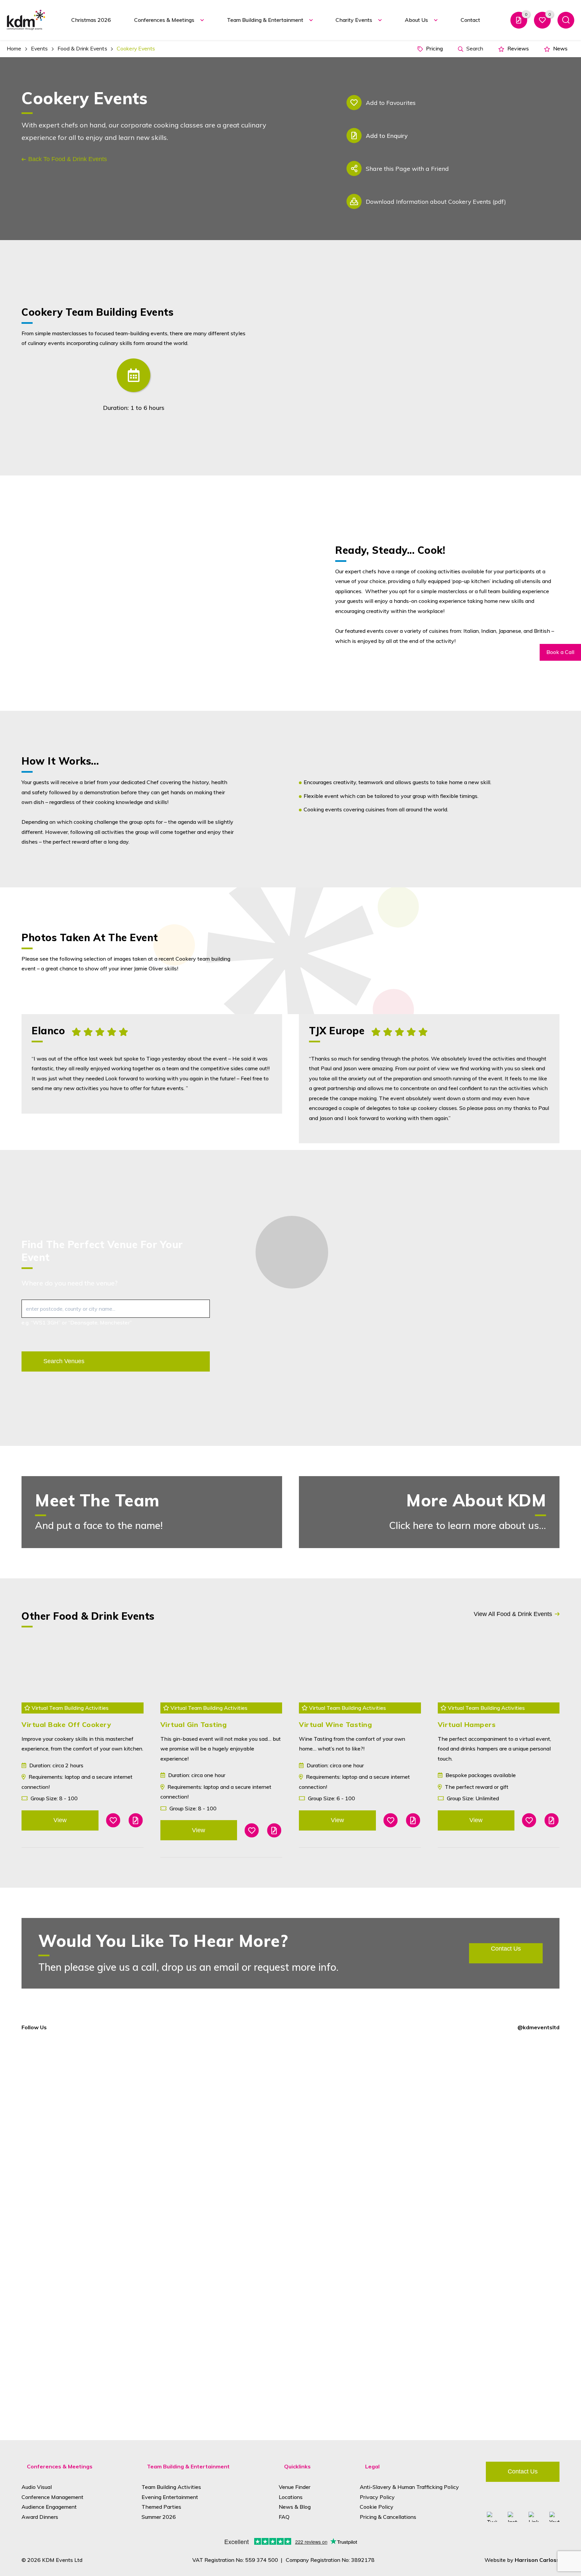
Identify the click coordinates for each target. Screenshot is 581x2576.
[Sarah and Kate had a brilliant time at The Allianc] (437, 2106)
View (60, 1820)
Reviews (517, 48)
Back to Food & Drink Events (68, 159)
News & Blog (295, 2507)
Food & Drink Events (82, 48)
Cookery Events (136, 48)
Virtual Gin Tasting (194, 1724)
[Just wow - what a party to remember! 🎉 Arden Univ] (47, 2131)
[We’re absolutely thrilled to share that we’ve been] (145, 2106)
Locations (291, 2497)
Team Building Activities (171, 2487)
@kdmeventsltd (538, 2027)
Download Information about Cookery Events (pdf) (436, 201)
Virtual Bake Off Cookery (66, 1724)
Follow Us (34, 2027)
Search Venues (64, 1361)
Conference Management (52, 2497)
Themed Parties (161, 2507)
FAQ (284, 2517)
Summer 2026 (159, 2517)
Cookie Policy (377, 2507)
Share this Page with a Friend (407, 168)
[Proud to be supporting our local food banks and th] (534, 2076)
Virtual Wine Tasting (335, 1724)
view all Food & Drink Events (513, 1614)
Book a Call (560, 652)
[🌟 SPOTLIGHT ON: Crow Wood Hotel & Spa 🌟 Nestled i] (339, 2235)
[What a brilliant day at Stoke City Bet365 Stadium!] (242, 2101)
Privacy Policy (377, 2497)
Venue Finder (295, 2487)
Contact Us (523, 2471)
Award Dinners (40, 2517)
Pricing (434, 48)
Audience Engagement (49, 2507)
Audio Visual (37, 2487)
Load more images (429, 918)
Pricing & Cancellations (388, 2517)
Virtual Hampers (467, 1724)
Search (474, 48)
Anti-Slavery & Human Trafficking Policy (409, 2487)
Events (40, 48)
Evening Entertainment (170, 2497)
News (560, 48)
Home (14, 48)
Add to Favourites (391, 103)
